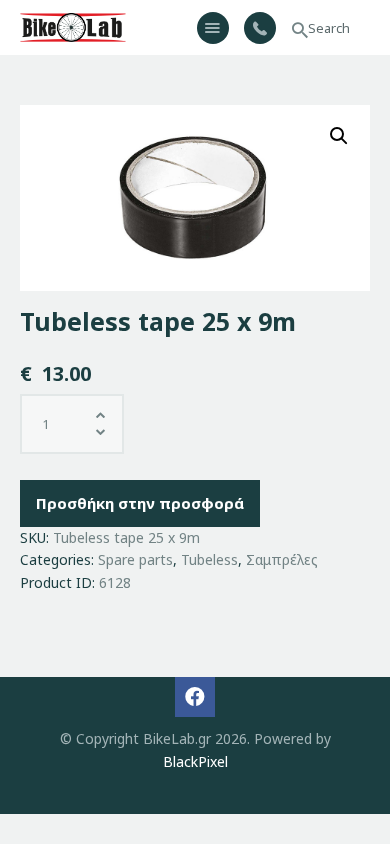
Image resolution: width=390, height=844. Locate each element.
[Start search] (300, 30)
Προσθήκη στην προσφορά (140, 503)
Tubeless (209, 559)
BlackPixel (195, 761)
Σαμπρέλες (282, 559)
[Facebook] (195, 697)
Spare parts (135, 559)
